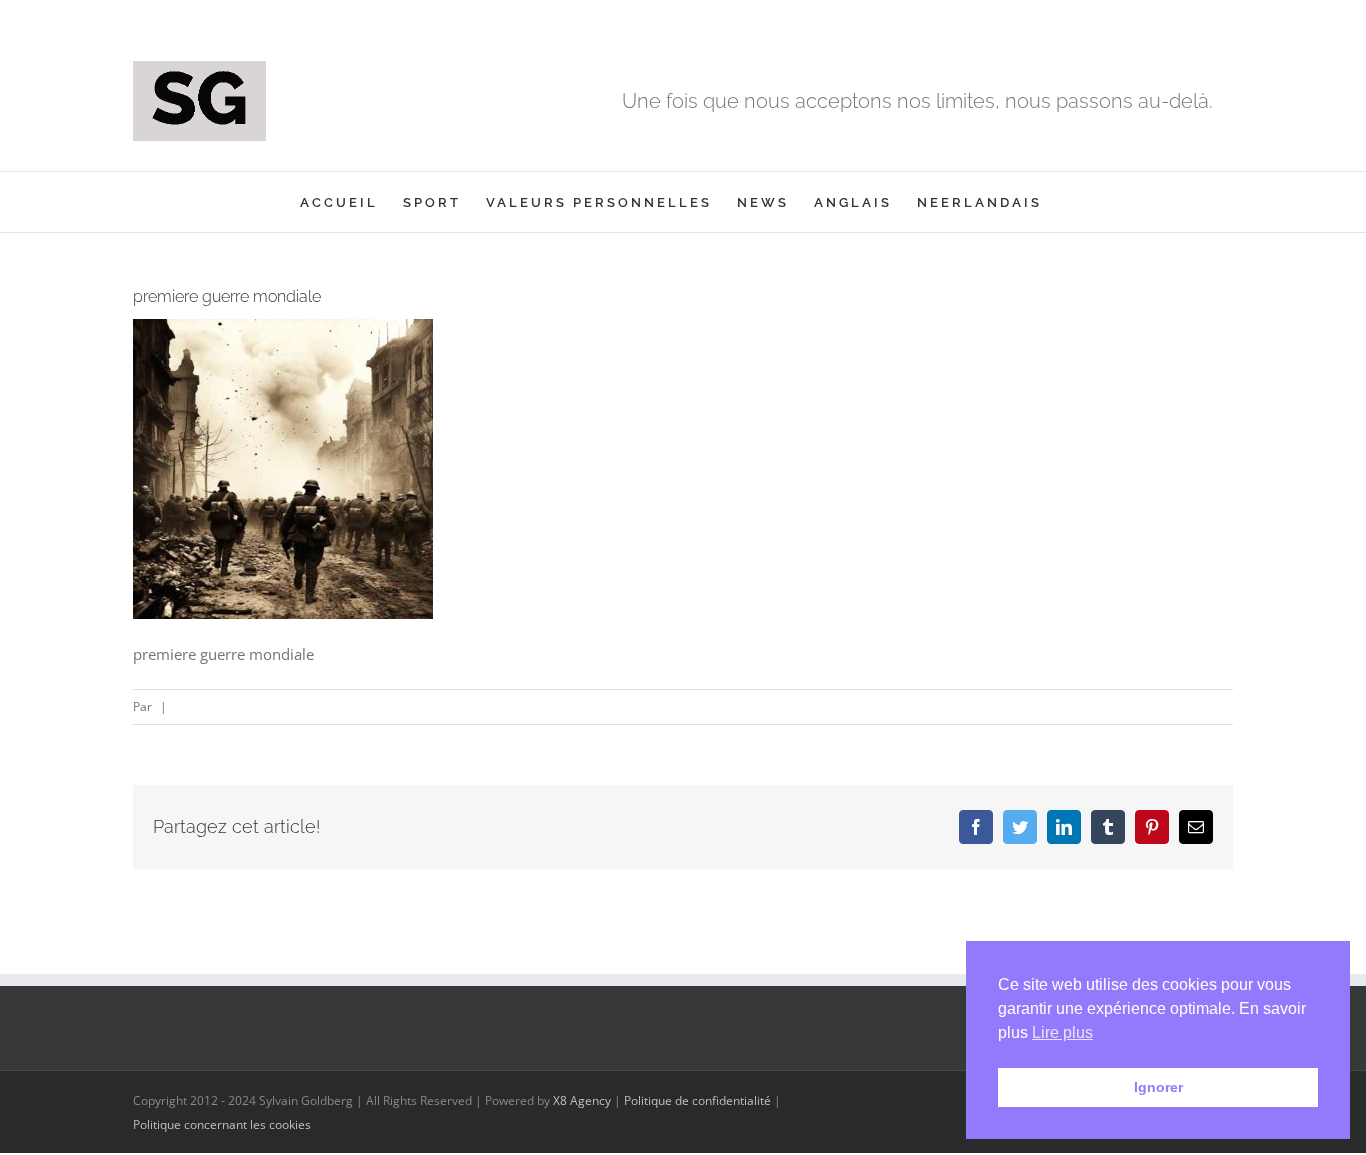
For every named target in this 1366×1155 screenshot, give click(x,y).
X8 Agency (582, 1100)
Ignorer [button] (1158, 1087)
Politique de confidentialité (697, 1100)
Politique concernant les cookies (222, 1124)
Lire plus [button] (1062, 1032)
